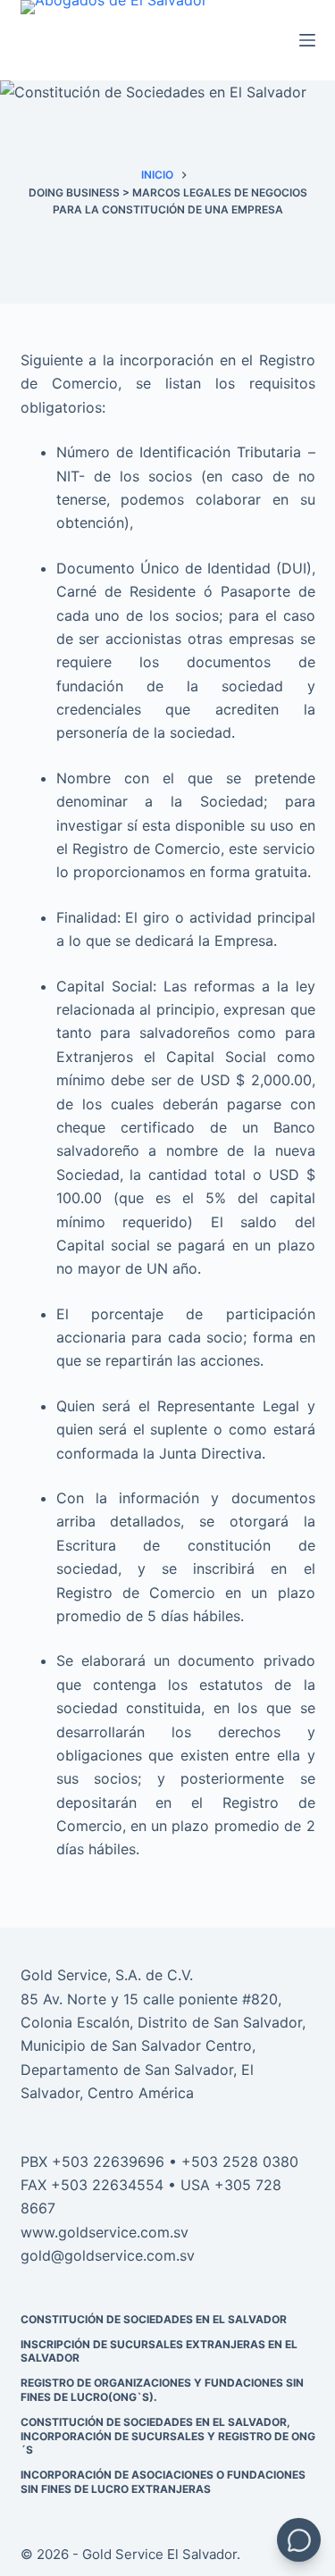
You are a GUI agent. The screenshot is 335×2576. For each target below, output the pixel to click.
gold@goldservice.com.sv (108, 2255)
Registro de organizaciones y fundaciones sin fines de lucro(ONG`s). (162, 2390)
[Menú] (307, 40)
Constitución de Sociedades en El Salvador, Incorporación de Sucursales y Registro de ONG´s (168, 2436)
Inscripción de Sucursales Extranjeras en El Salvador (159, 2351)
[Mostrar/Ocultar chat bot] (299, 2540)
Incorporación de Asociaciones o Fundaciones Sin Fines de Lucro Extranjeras (163, 2482)
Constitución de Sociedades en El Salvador (154, 2319)
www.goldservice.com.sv (105, 2232)
